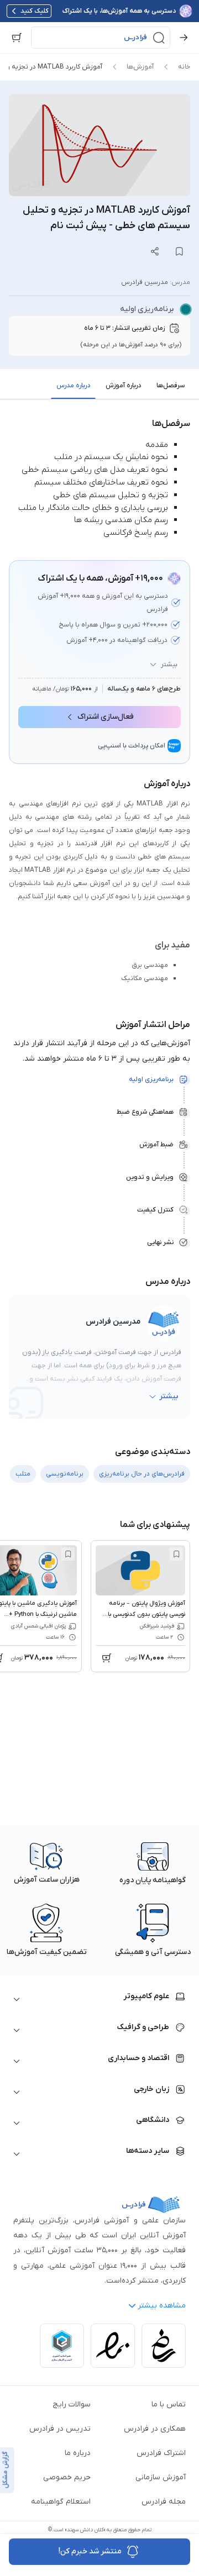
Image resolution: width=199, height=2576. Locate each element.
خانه (184, 67)
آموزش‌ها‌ (140, 67)
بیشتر (169, 665)
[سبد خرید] (17, 38)
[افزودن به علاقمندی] (176, 1554)
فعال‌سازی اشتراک (106, 717)
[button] (101, 38)
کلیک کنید (35, 11)
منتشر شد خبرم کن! (90, 2551)
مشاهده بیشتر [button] (162, 2306)
